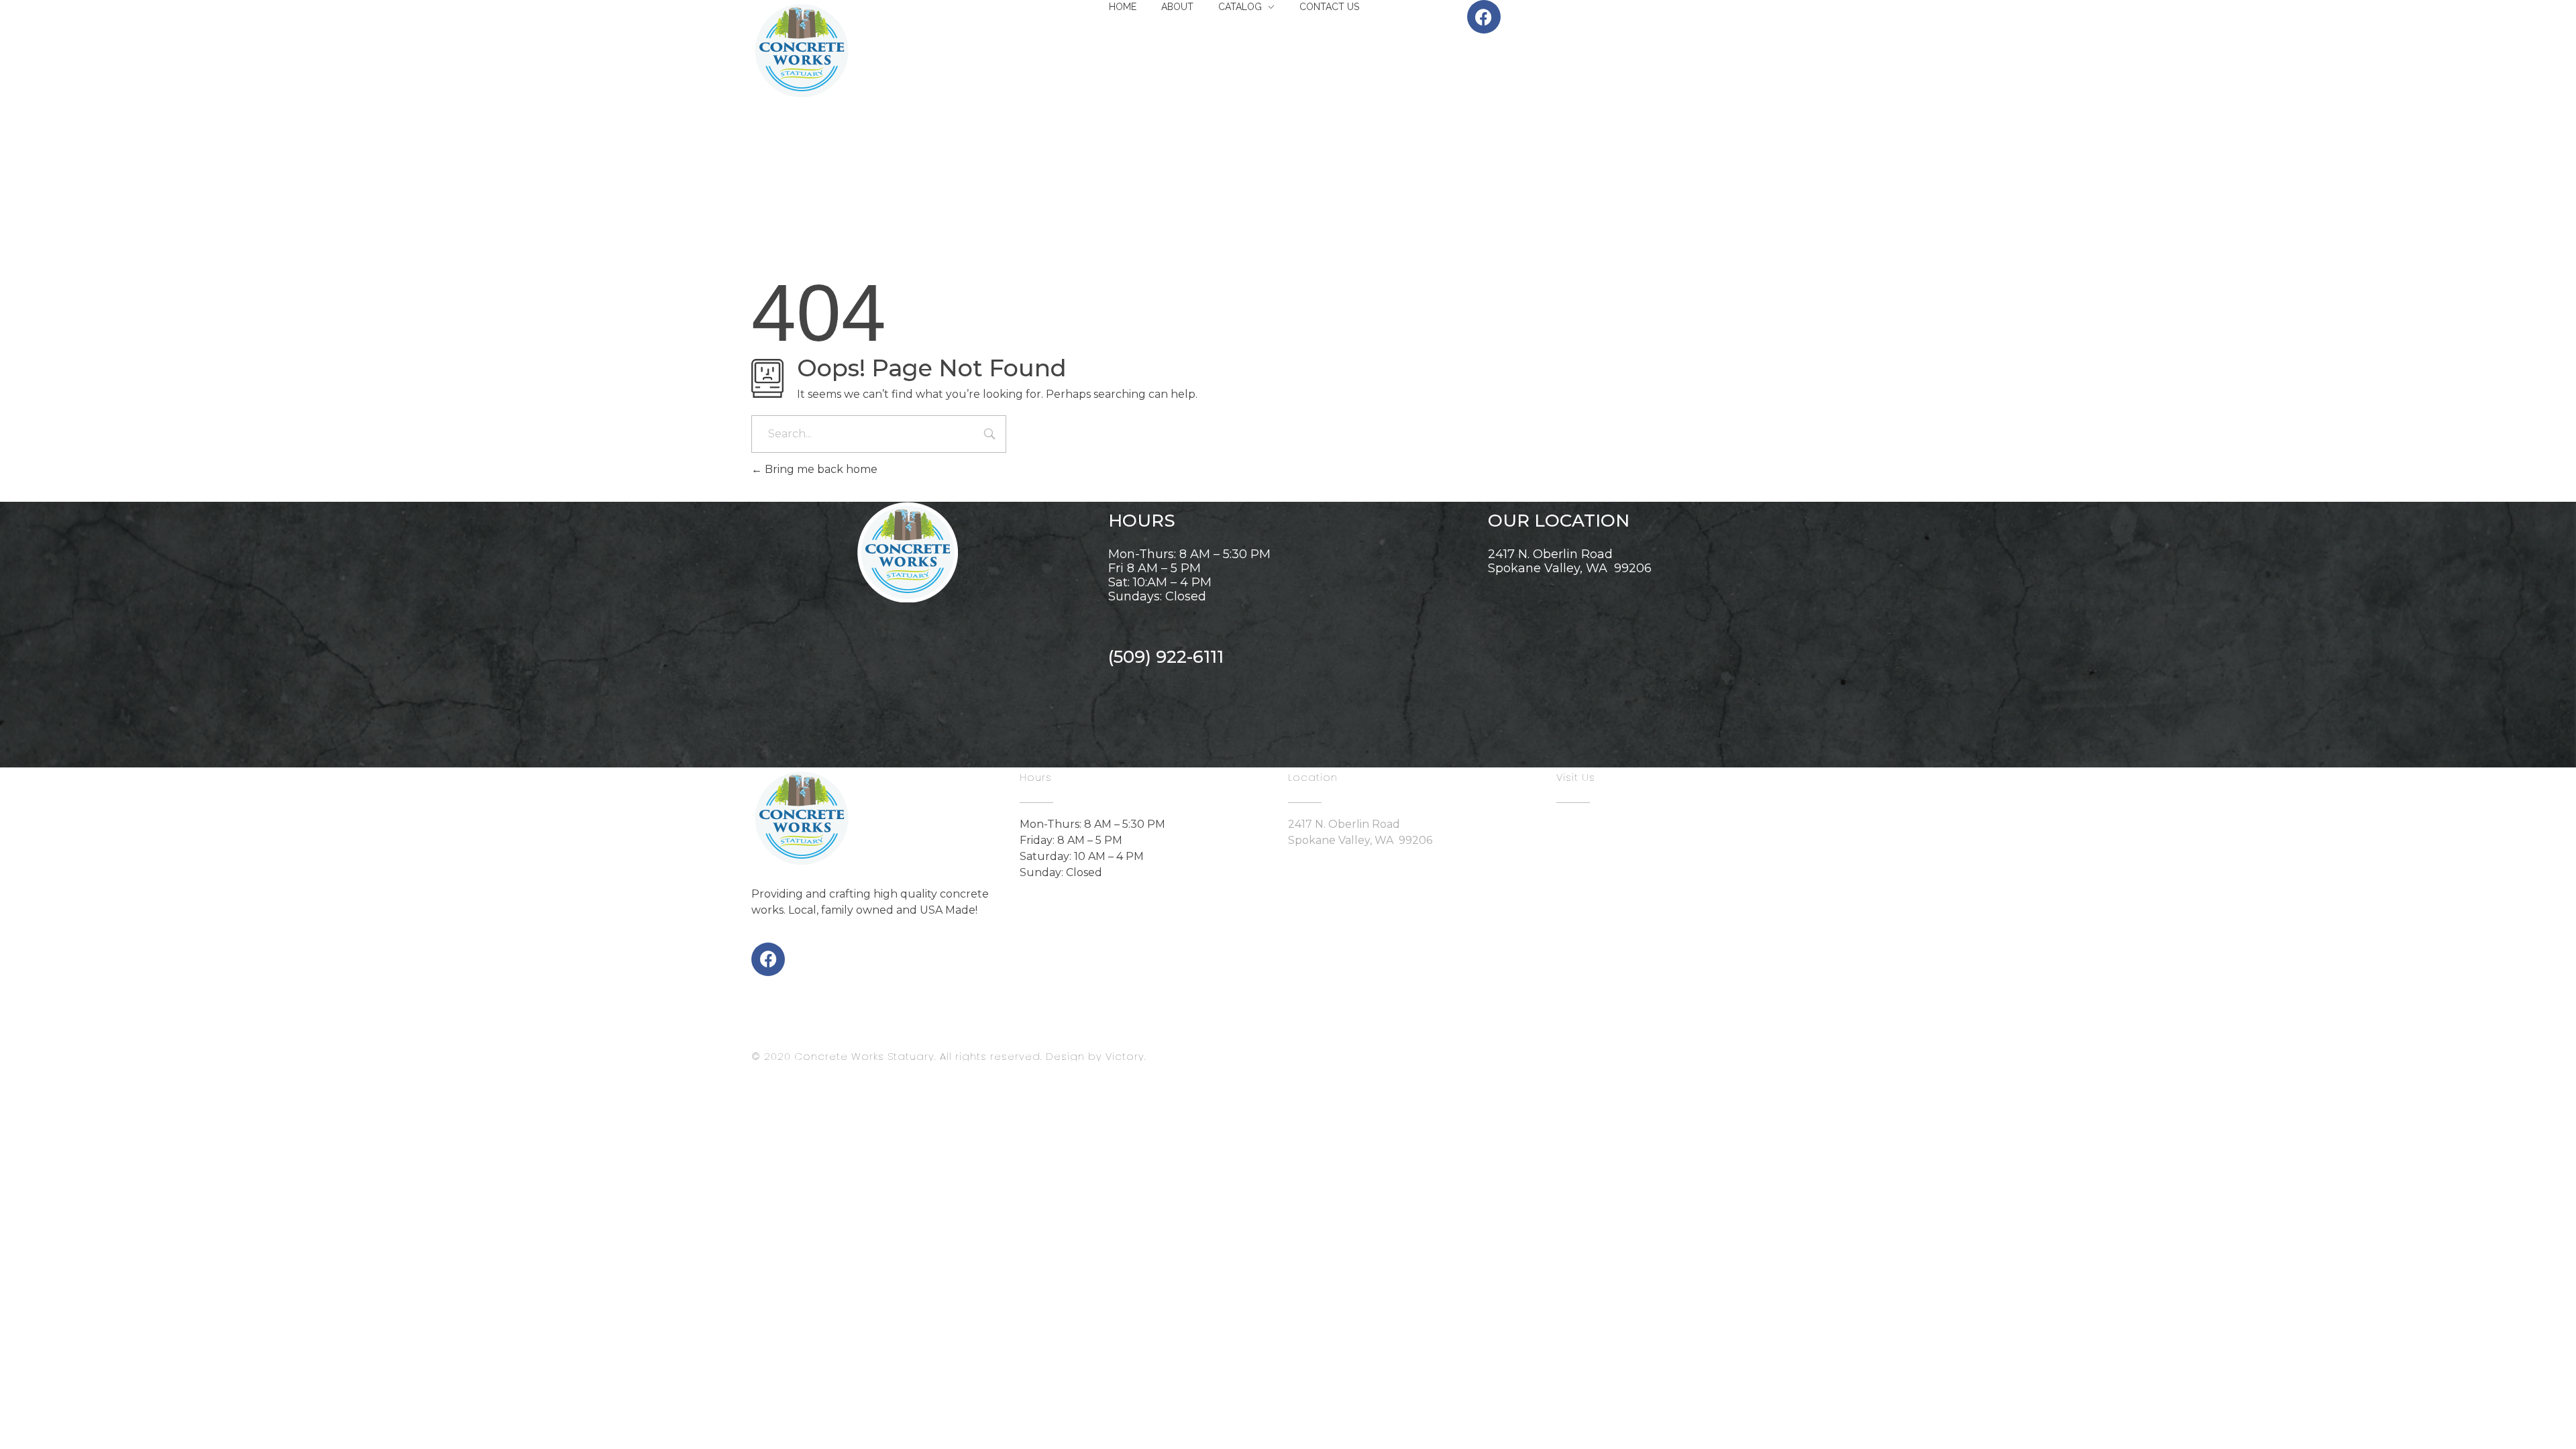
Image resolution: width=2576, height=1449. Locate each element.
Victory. (1126, 1056)
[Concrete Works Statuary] (802, 50)
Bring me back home (820, 469)
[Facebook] (768, 959)
